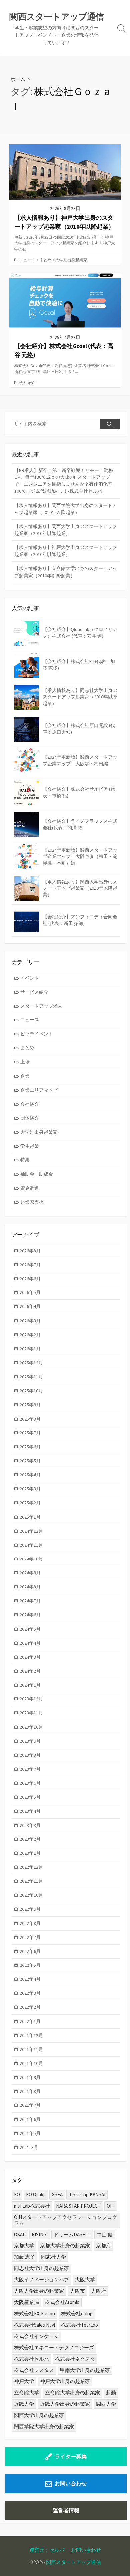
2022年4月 (30, 1979)
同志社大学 (53, 2257)
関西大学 (106, 2404)
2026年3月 (30, 1321)
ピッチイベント (37, 1034)
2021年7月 (30, 2105)
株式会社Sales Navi (34, 2325)
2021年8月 (30, 2091)
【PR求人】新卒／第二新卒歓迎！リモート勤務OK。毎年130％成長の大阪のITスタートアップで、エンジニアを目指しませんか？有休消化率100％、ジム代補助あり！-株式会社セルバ (64, 481)
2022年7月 (30, 1937)
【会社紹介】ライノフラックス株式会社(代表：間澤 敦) (80, 824)
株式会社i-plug (77, 2313)
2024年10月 (31, 1559)
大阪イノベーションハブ (41, 2280)
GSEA (57, 2194)
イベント (30, 978)
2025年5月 (30, 1461)
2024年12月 (31, 1531)
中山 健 (105, 2234)
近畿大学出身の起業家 (65, 2404)
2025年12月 (31, 1363)
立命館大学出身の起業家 (72, 2393)
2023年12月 (31, 1699)
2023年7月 (30, 1769)
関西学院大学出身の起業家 (44, 2427)
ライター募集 (71, 2456)
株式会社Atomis (62, 2302)
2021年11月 (31, 2049)
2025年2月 (30, 1503)
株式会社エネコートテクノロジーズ (54, 2347)
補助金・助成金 (37, 1174)
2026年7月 (30, 1265)
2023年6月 (30, 1783)
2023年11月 (31, 1713)
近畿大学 (24, 2404)
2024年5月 (30, 1629)
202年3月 (29, 2147)
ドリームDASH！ (72, 2234)
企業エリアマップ (39, 1090)
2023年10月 (31, 1727)
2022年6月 (30, 1951)
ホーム (18, 79)
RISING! (40, 2234)
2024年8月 (30, 1587)
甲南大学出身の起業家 (85, 2370)
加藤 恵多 (24, 2257)
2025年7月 (30, 1433)
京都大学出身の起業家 (65, 2246)
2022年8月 (30, 1923)
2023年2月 (30, 1839)
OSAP (20, 2234)
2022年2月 (30, 2007)
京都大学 (24, 2246)
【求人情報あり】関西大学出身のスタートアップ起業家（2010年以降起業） (66, 530)
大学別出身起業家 (71, 260)
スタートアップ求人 (41, 1006)
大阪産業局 (26, 2302)
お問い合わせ (71, 2483)
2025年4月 (30, 1475)
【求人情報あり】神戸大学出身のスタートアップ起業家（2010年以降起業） (66, 551)
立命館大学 (26, 2393)
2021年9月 (30, 2077)
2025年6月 (30, 1447)
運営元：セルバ (47, 2550)
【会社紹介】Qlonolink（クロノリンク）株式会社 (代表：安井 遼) (80, 633)
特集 (25, 1160)
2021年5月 (30, 2133)
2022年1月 (30, 2021)
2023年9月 (30, 1741)
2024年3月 (30, 1657)
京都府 (103, 2246)
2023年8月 (30, 1755)
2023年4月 (30, 1811)
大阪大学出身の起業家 (39, 2291)
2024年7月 (30, 1601)
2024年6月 (30, 1615)
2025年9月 (30, 1405)
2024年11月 (31, 1545)
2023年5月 (30, 1797)
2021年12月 (31, 2035)
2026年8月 (30, 1251)
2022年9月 (30, 1909)
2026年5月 (30, 1292)
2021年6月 (30, 2119)
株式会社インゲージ (36, 2336)
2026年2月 (30, 1335)
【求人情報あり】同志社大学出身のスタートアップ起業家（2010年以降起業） (80, 697)
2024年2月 (30, 1671)
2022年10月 (31, 1895)
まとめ (45, 260)
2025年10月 (31, 1391)
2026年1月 (30, 1349)
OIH (111, 2206)
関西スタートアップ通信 (73, 2562)
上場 (25, 1062)
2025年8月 (30, 1419)
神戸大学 (24, 2381)
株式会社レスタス (34, 2370)
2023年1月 (30, 1853)
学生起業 (30, 1146)
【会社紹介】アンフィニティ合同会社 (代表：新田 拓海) (80, 920)
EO (17, 2194)
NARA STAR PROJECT (78, 2206)
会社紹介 (27, 383)
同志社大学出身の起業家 (41, 2268)
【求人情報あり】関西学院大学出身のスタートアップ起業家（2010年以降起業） (66, 509)
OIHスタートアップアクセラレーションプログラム (65, 2220)
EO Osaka (36, 2194)
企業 (25, 1076)
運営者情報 (66, 2510)
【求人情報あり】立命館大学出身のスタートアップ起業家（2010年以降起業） (66, 572)
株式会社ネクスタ (75, 2359)
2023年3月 (30, 1825)
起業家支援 (32, 1202)
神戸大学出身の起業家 (65, 2381)
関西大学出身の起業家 (39, 2415)
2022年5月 (30, 1965)
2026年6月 (30, 1279)
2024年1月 (30, 1685)
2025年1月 (30, 1517)
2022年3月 (30, 1993)
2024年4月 (30, 1643)
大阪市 (77, 2291)
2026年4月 (30, 1306)
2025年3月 (30, 1489)
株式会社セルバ (31, 2359)
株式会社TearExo (79, 2325)
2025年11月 (31, 1377)
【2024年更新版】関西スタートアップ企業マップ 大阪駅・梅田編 (80, 760)
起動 (111, 2393)
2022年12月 (31, 1867)
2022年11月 (31, 1881)
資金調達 (30, 1188)
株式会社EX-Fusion (34, 2313)
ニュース (27, 260)
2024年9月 (30, 1573)
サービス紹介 (34, 992)
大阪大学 (85, 2280)
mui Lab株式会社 (32, 2206)
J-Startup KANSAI (87, 2194)
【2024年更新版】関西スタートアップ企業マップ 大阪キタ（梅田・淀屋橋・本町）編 (80, 856)
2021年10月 (31, 2063)
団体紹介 (30, 1118)
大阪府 (98, 2291)
